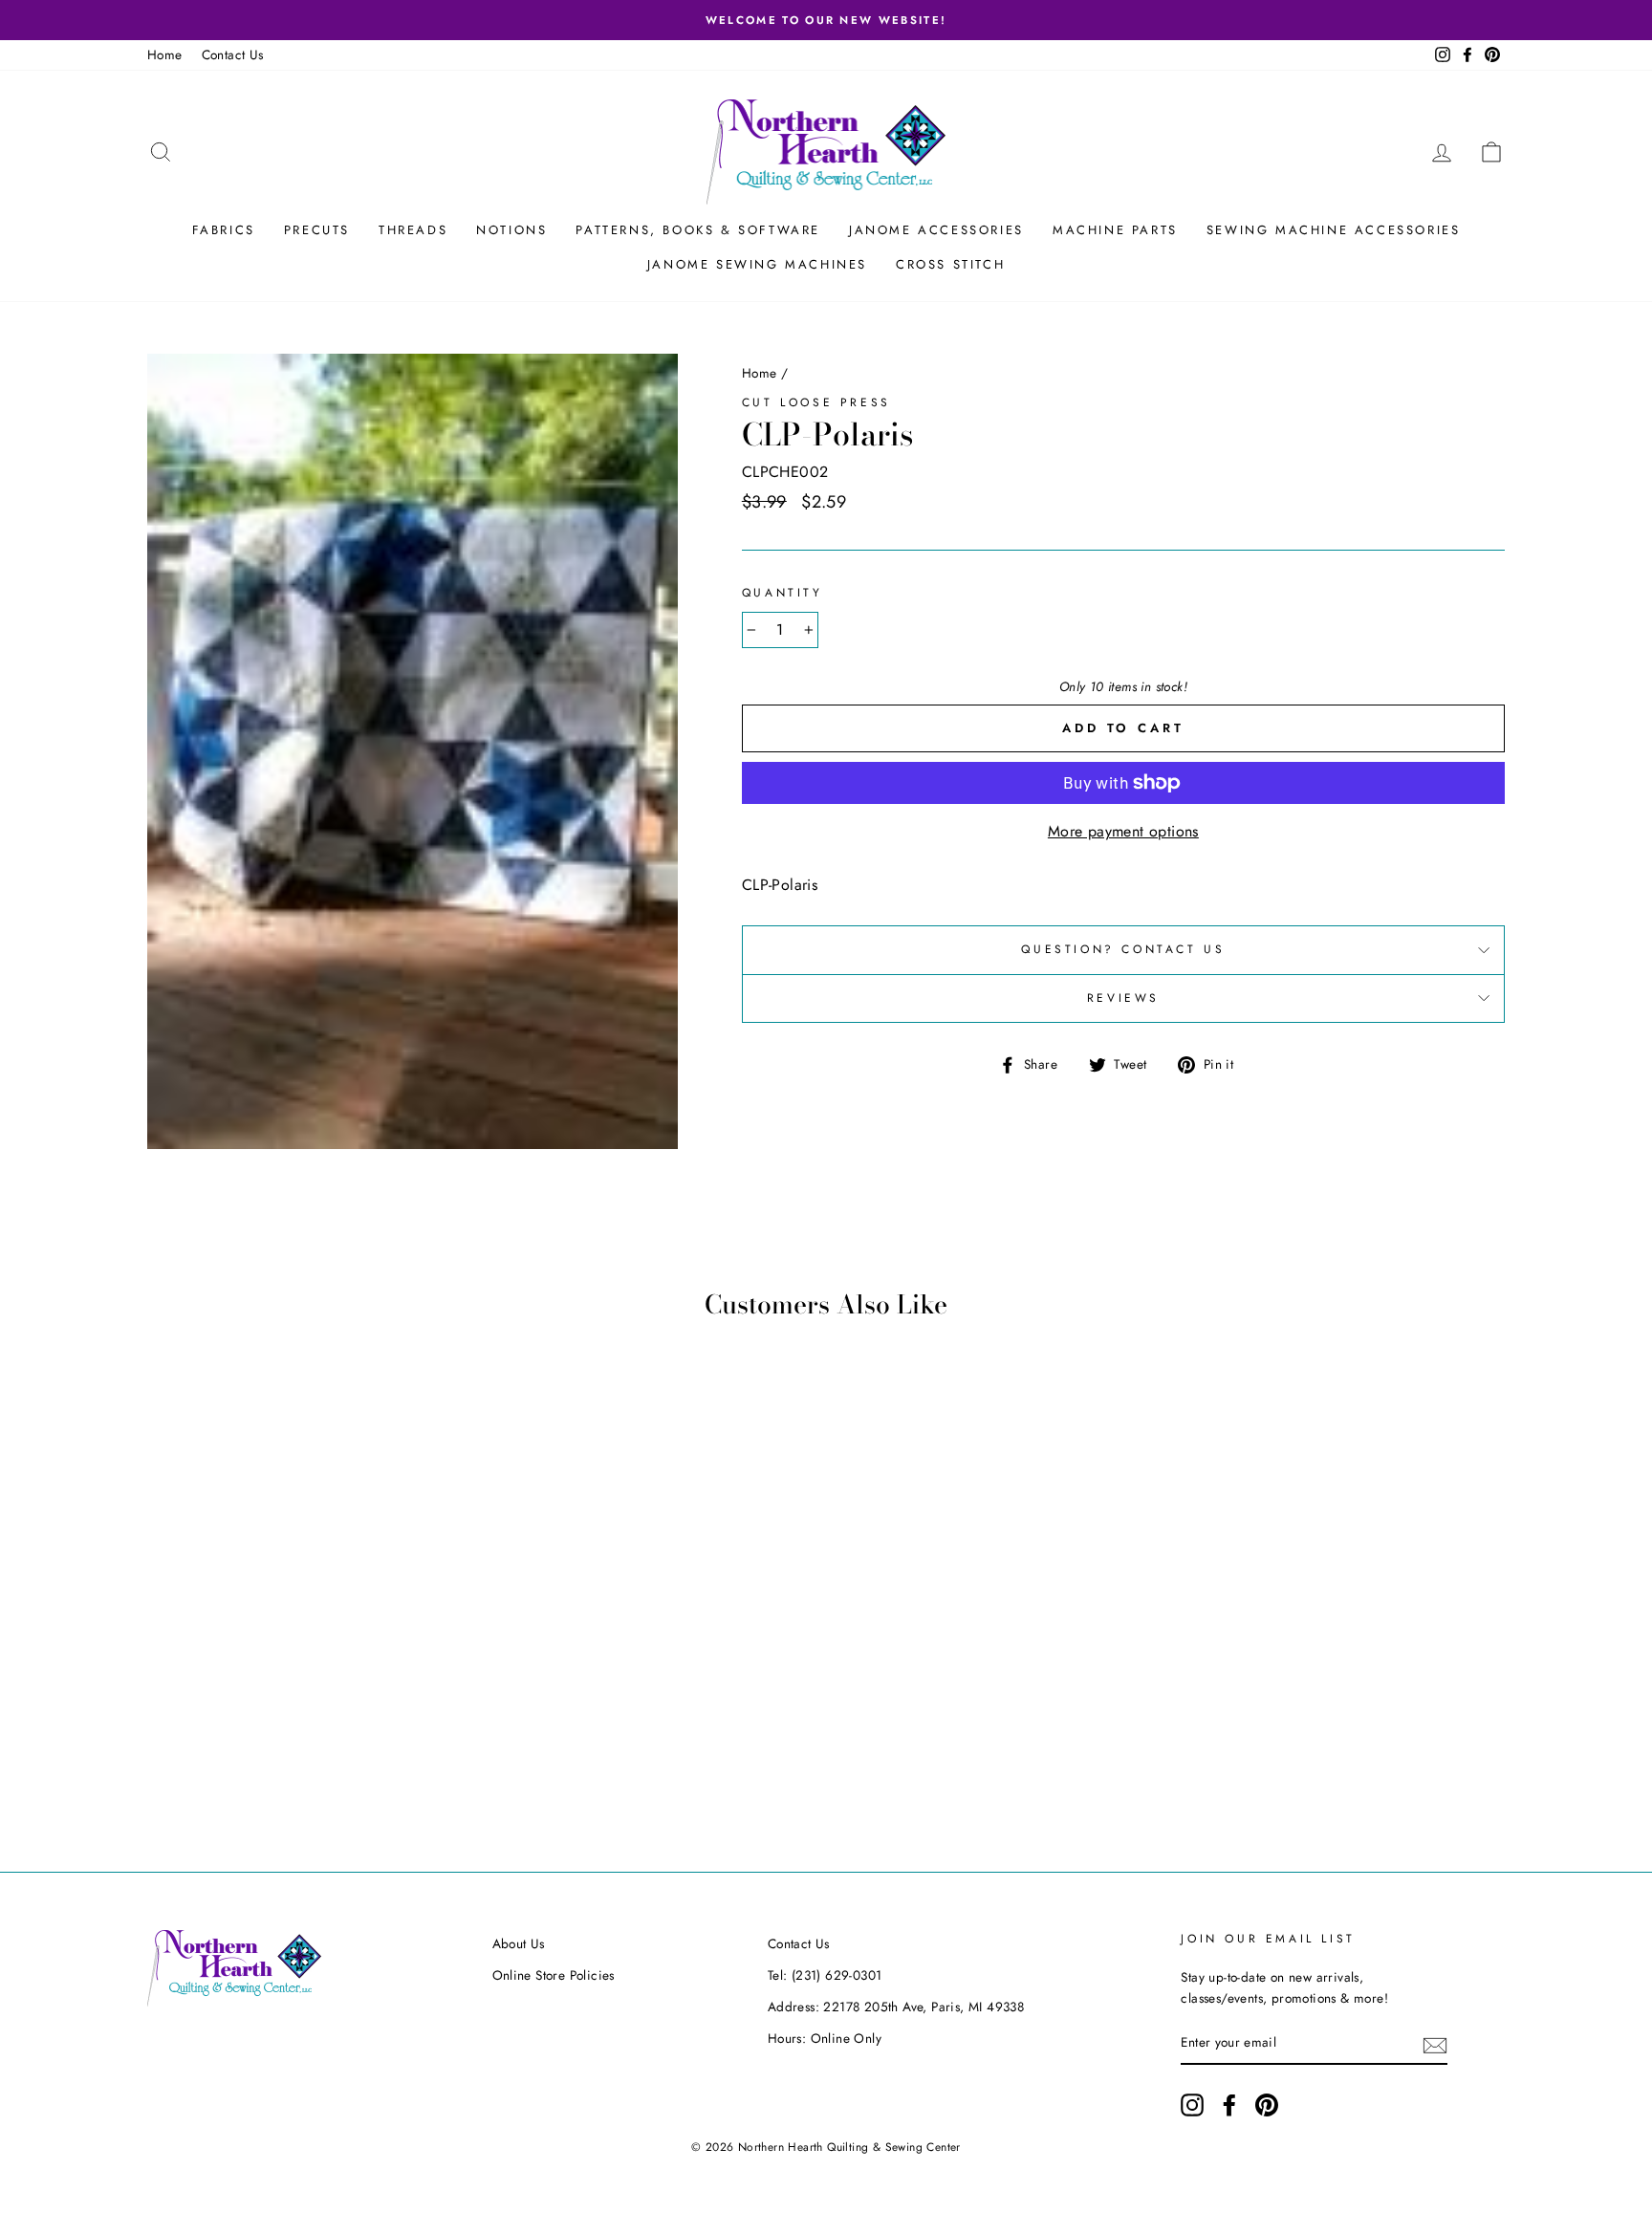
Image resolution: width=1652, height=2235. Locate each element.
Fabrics (224, 230)
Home (165, 54)
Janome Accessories (936, 230)
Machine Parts (1115, 230)
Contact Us (233, 54)
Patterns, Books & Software (698, 230)
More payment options (1123, 831)
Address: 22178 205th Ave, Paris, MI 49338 (896, 2007)
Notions (511, 230)
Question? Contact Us (1123, 949)
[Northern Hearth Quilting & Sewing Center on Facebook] (1229, 2105)
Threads (413, 230)
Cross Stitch (950, 264)
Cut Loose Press (816, 402)
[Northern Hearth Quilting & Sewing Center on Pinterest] (1267, 2105)
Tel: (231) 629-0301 (825, 1975)
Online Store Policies (554, 1975)
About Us (519, 1943)
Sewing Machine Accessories (1334, 230)
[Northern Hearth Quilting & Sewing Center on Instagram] (1192, 2105)
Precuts (317, 230)
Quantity (783, 593)
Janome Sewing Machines (757, 264)
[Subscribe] (1435, 2044)
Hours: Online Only (825, 2038)
